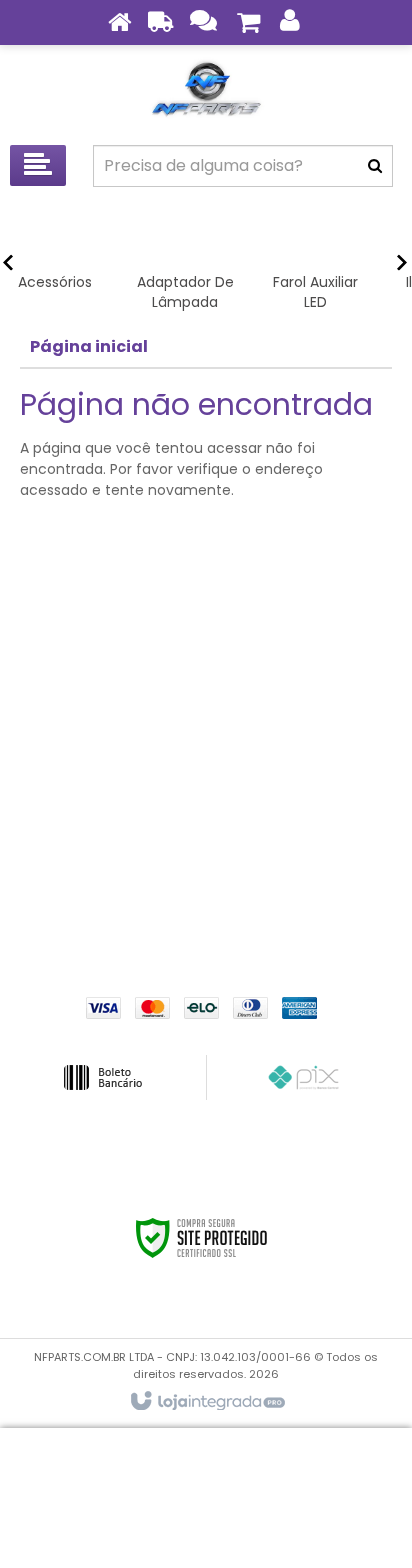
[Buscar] (375, 166)
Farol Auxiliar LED (206, 704)
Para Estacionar (206, 854)
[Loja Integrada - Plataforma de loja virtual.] (206, 1402)
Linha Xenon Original (206, 824)
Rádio (206, 884)
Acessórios (206, 644)
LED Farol (206, 794)
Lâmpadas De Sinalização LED (206, 764)
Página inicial (89, 346)
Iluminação (206, 734)
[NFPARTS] (206, 90)
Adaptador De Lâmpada (206, 674)
